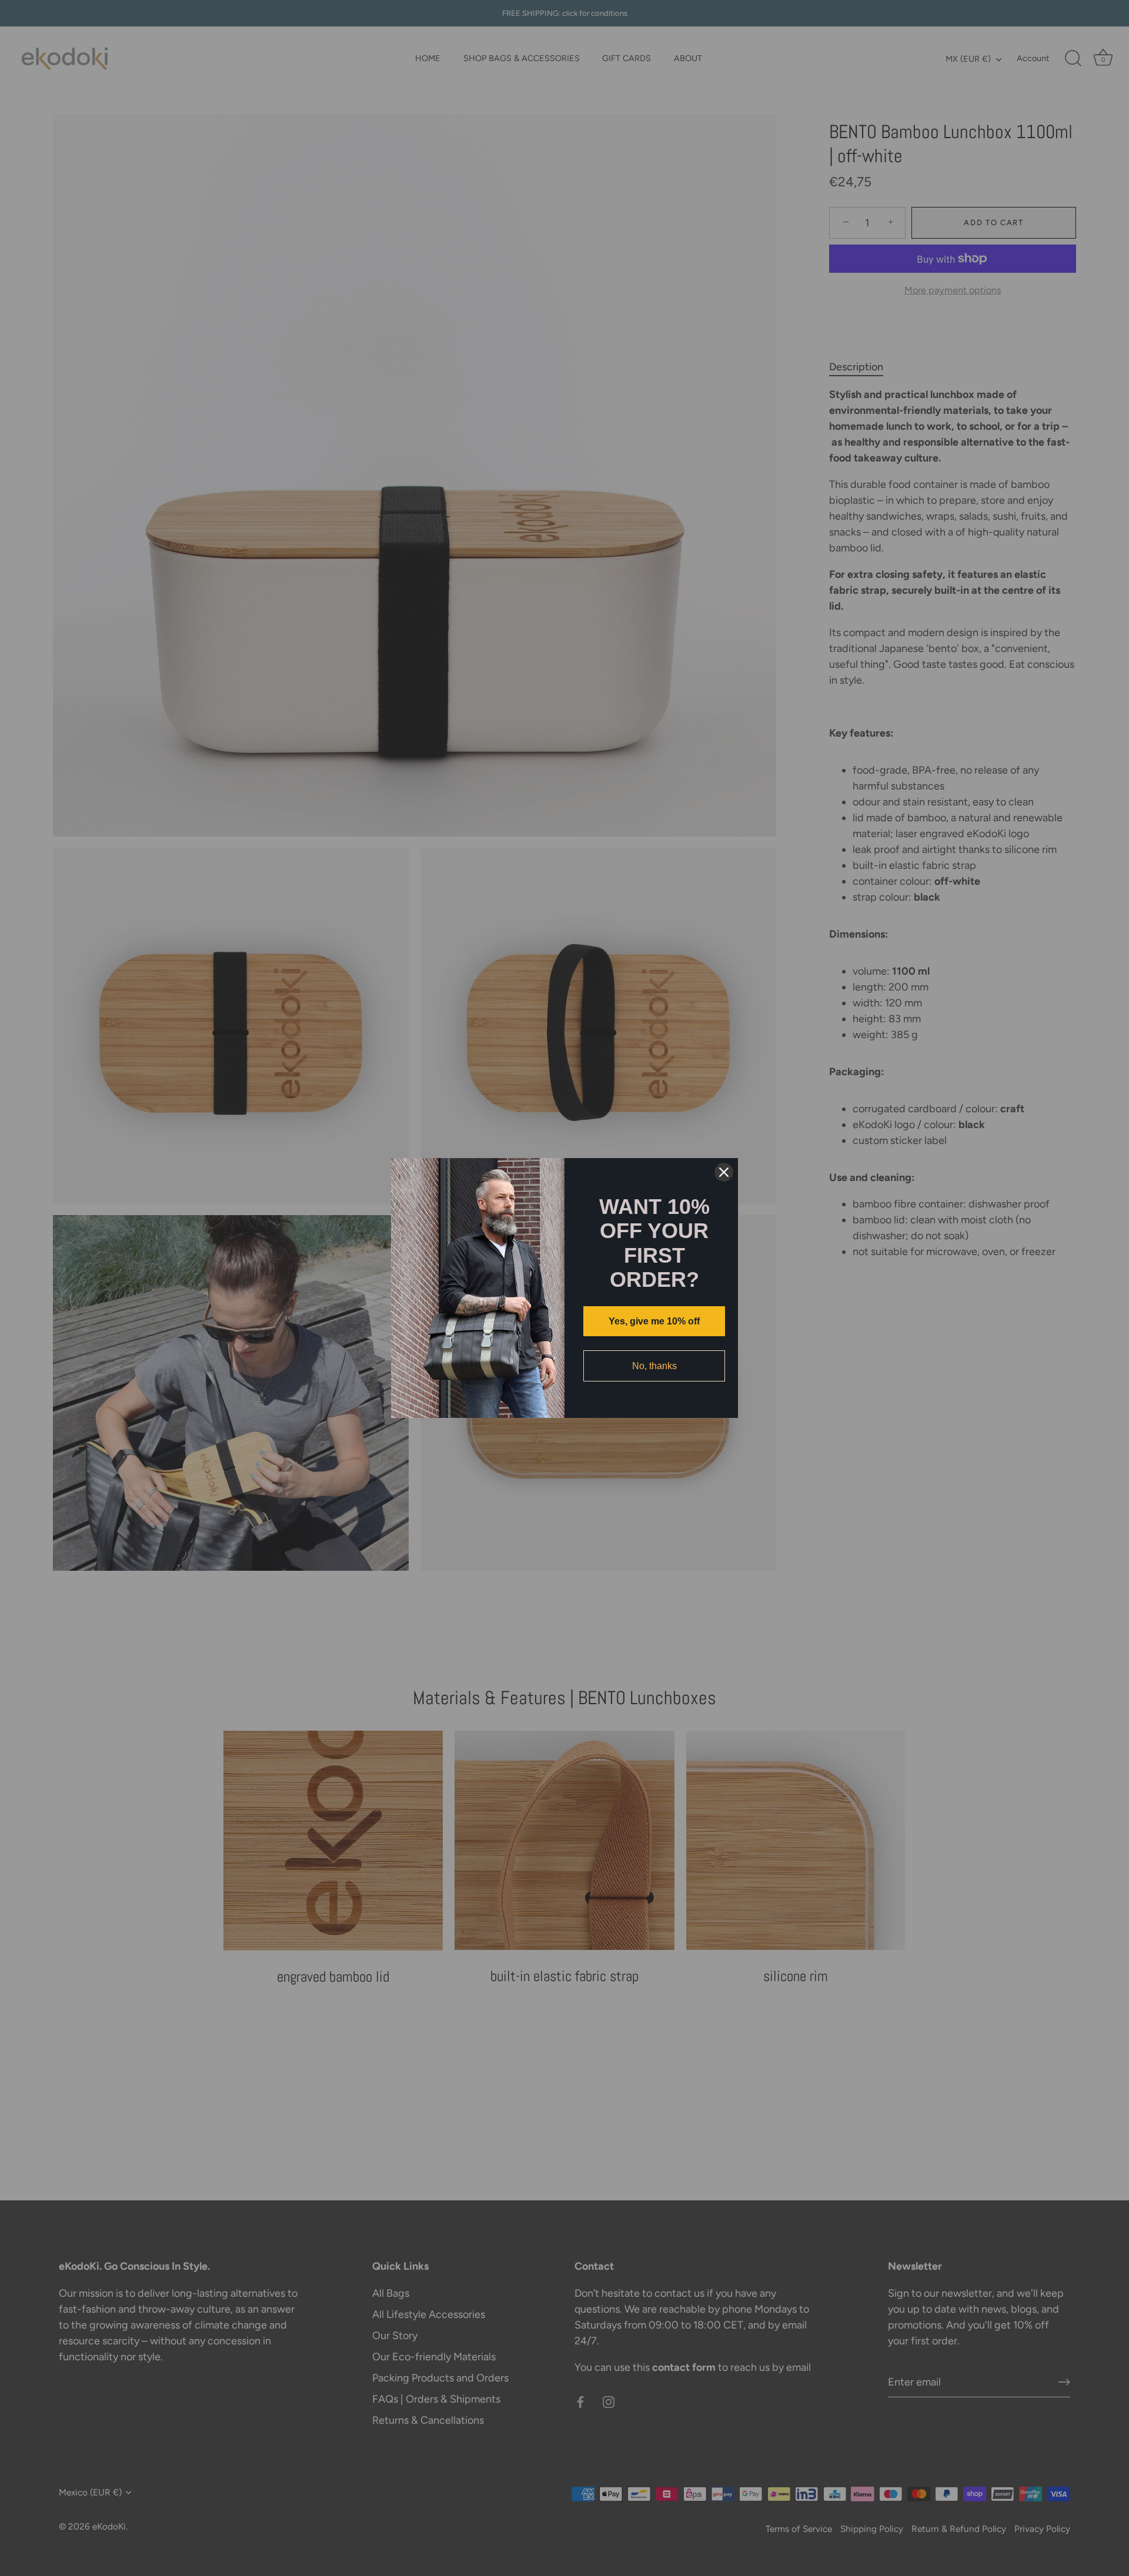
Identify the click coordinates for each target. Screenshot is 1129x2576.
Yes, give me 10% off (654, 1321)
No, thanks (654, 1366)
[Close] (724, 1172)
